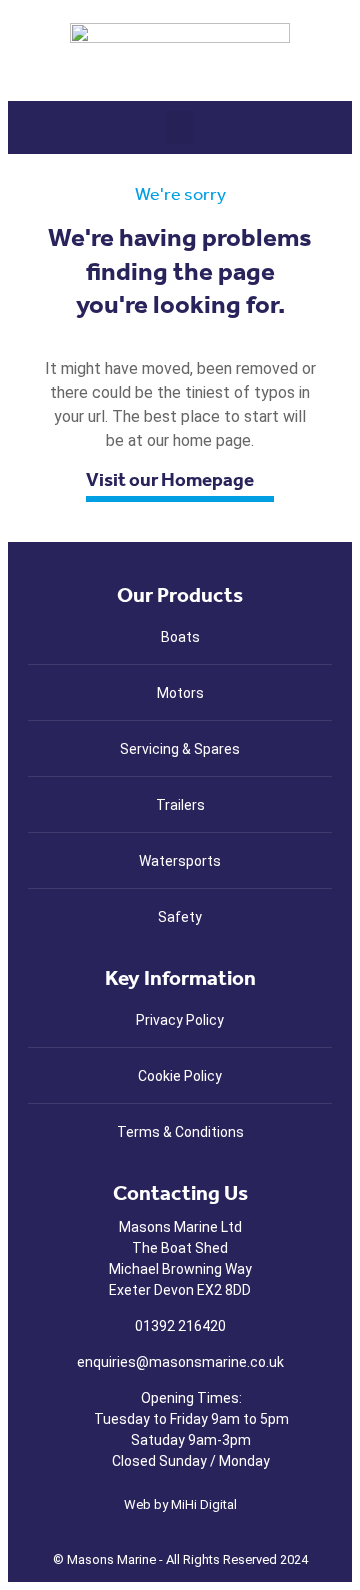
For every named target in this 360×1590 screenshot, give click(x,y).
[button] (180, 127)
